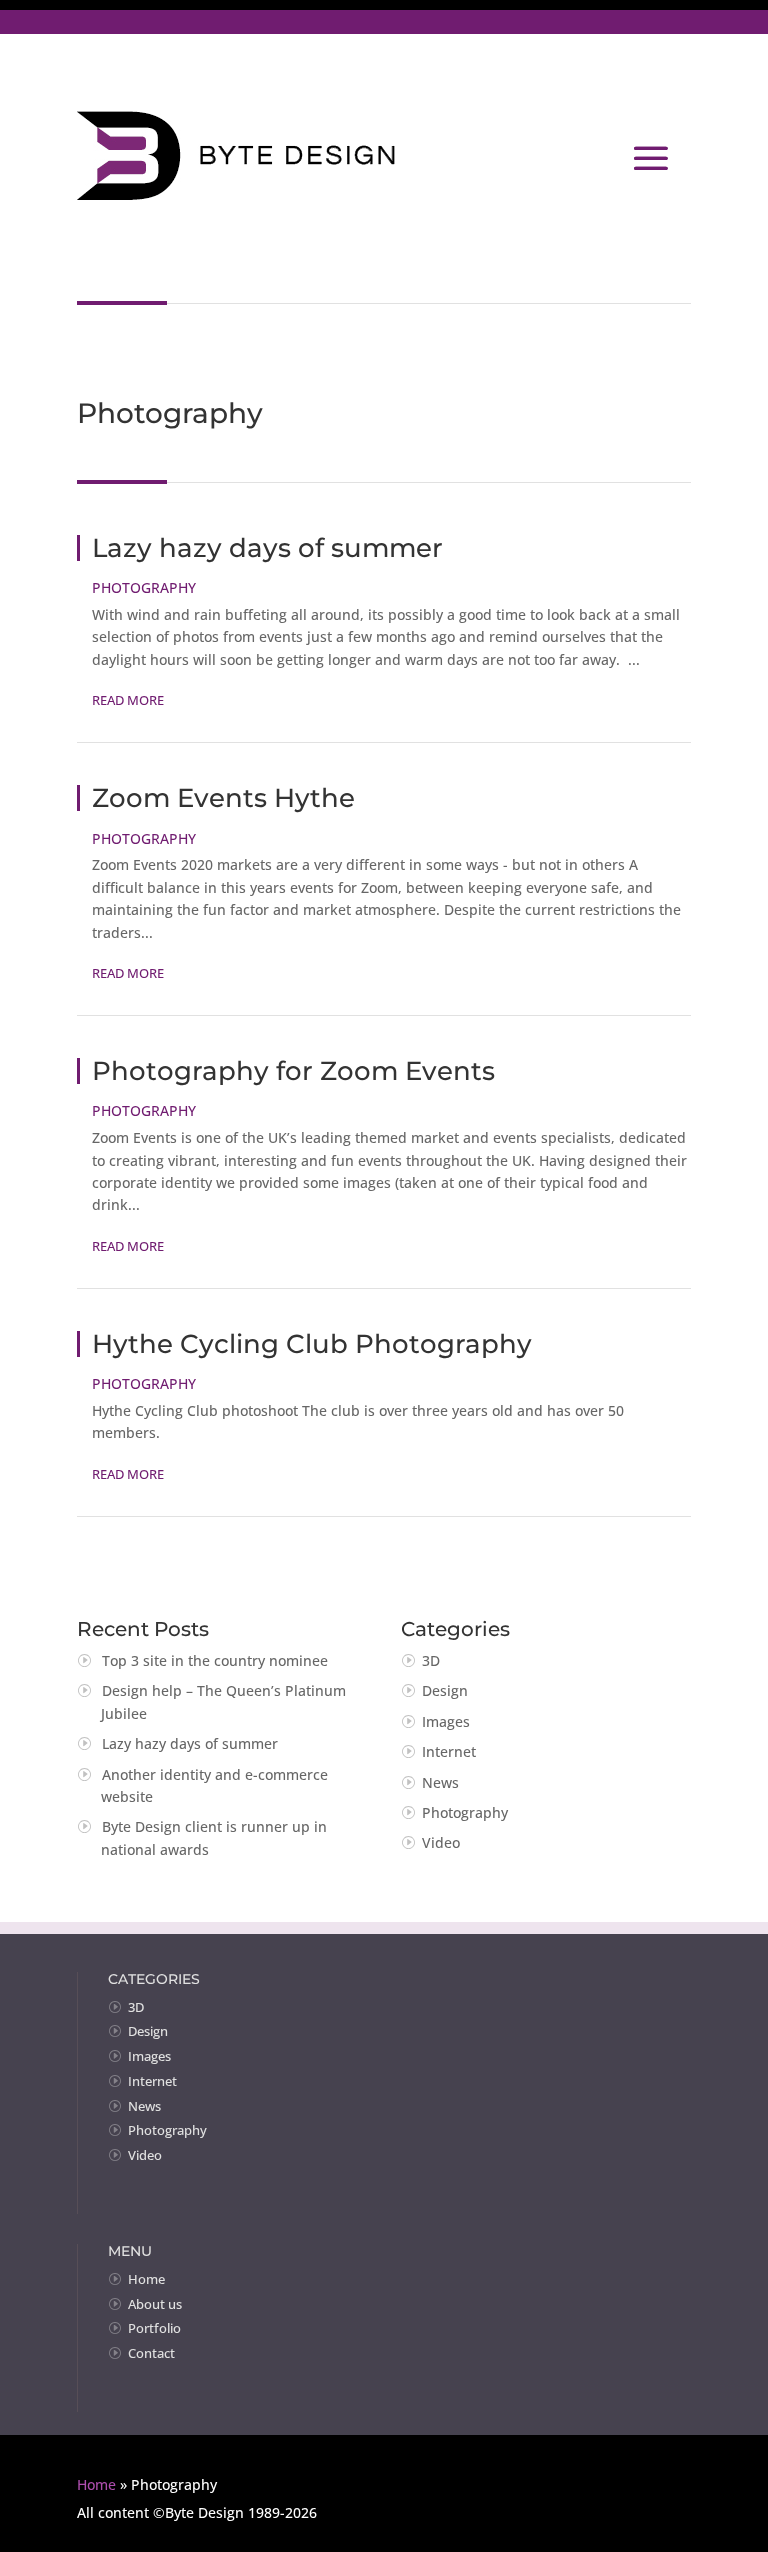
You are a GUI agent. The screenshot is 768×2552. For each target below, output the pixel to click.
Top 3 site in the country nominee (215, 1660)
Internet (449, 1751)
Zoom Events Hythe (223, 798)
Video (441, 1842)
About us (155, 2304)
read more (128, 700)
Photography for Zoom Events (293, 1071)
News (440, 1782)
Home (146, 2279)
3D (431, 1660)
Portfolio (154, 2328)
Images (446, 1721)
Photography (144, 587)
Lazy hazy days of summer (267, 548)
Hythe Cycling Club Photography (312, 1344)
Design (445, 1690)
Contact (151, 2353)
